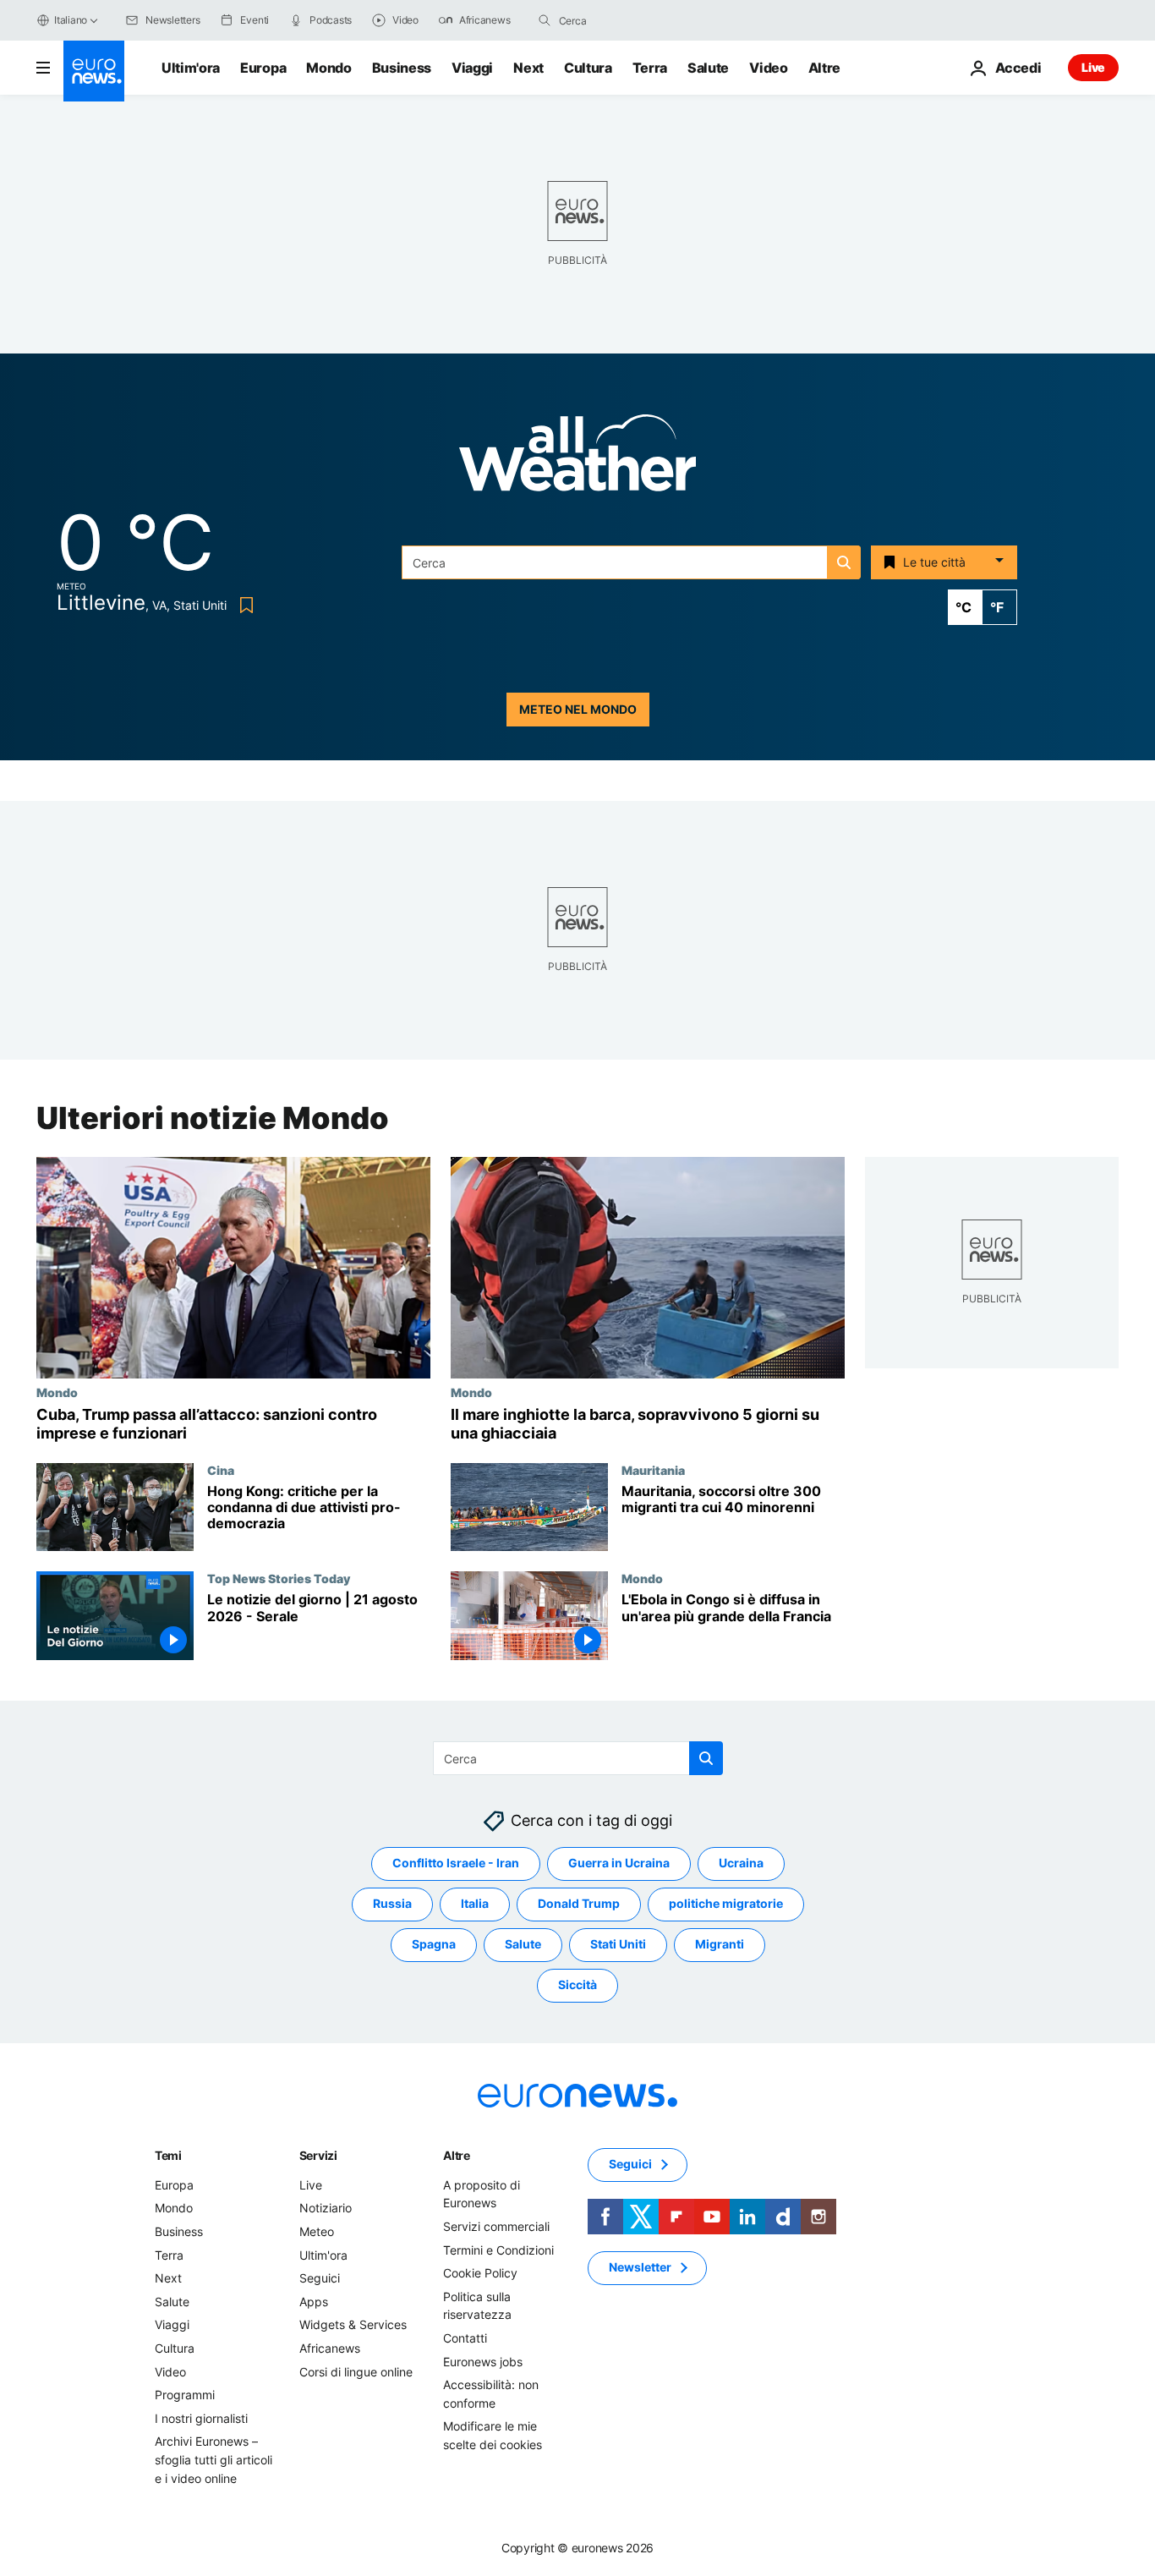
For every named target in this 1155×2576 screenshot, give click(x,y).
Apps (314, 2302)
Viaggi (472, 68)
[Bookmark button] (243, 605)
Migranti (720, 1945)
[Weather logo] (577, 458)
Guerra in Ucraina (619, 1863)
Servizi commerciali (496, 2226)
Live (1093, 67)
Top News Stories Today (279, 1578)
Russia (392, 1904)
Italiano (71, 20)
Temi (168, 2155)
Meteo (317, 2231)
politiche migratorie (726, 1904)
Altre (457, 2155)
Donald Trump (579, 1904)
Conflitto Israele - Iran (456, 1863)
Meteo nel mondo (578, 709)
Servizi (318, 2155)
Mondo (328, 68)
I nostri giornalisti (201, 2418)
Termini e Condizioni (498, 2250)
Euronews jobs (483, 2362)
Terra (650, 68)
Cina (221, 1470)
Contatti (465, 2338)
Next (528, 68)
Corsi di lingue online (356, 2372)
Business (402, 68)
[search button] (545, 20)
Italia (475, 1904)
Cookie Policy (480, 2273)
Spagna (434, 1945)
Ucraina (741, 1863)
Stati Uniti (618, 1945)
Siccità (577, 1985)
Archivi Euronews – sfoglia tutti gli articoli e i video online (213, 2460)
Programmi (185, 2395)
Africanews (330, 2348)
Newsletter (640, 2268)
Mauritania (653, 1470)
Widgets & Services (353, 2325)
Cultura (588, 68)
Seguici (320, 2278)
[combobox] (630, 20)
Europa (263, 68)
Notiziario (326, 2209)
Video (768, 68)
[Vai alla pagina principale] (94, 71)
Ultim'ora (191, 68)
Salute (708, 68)
